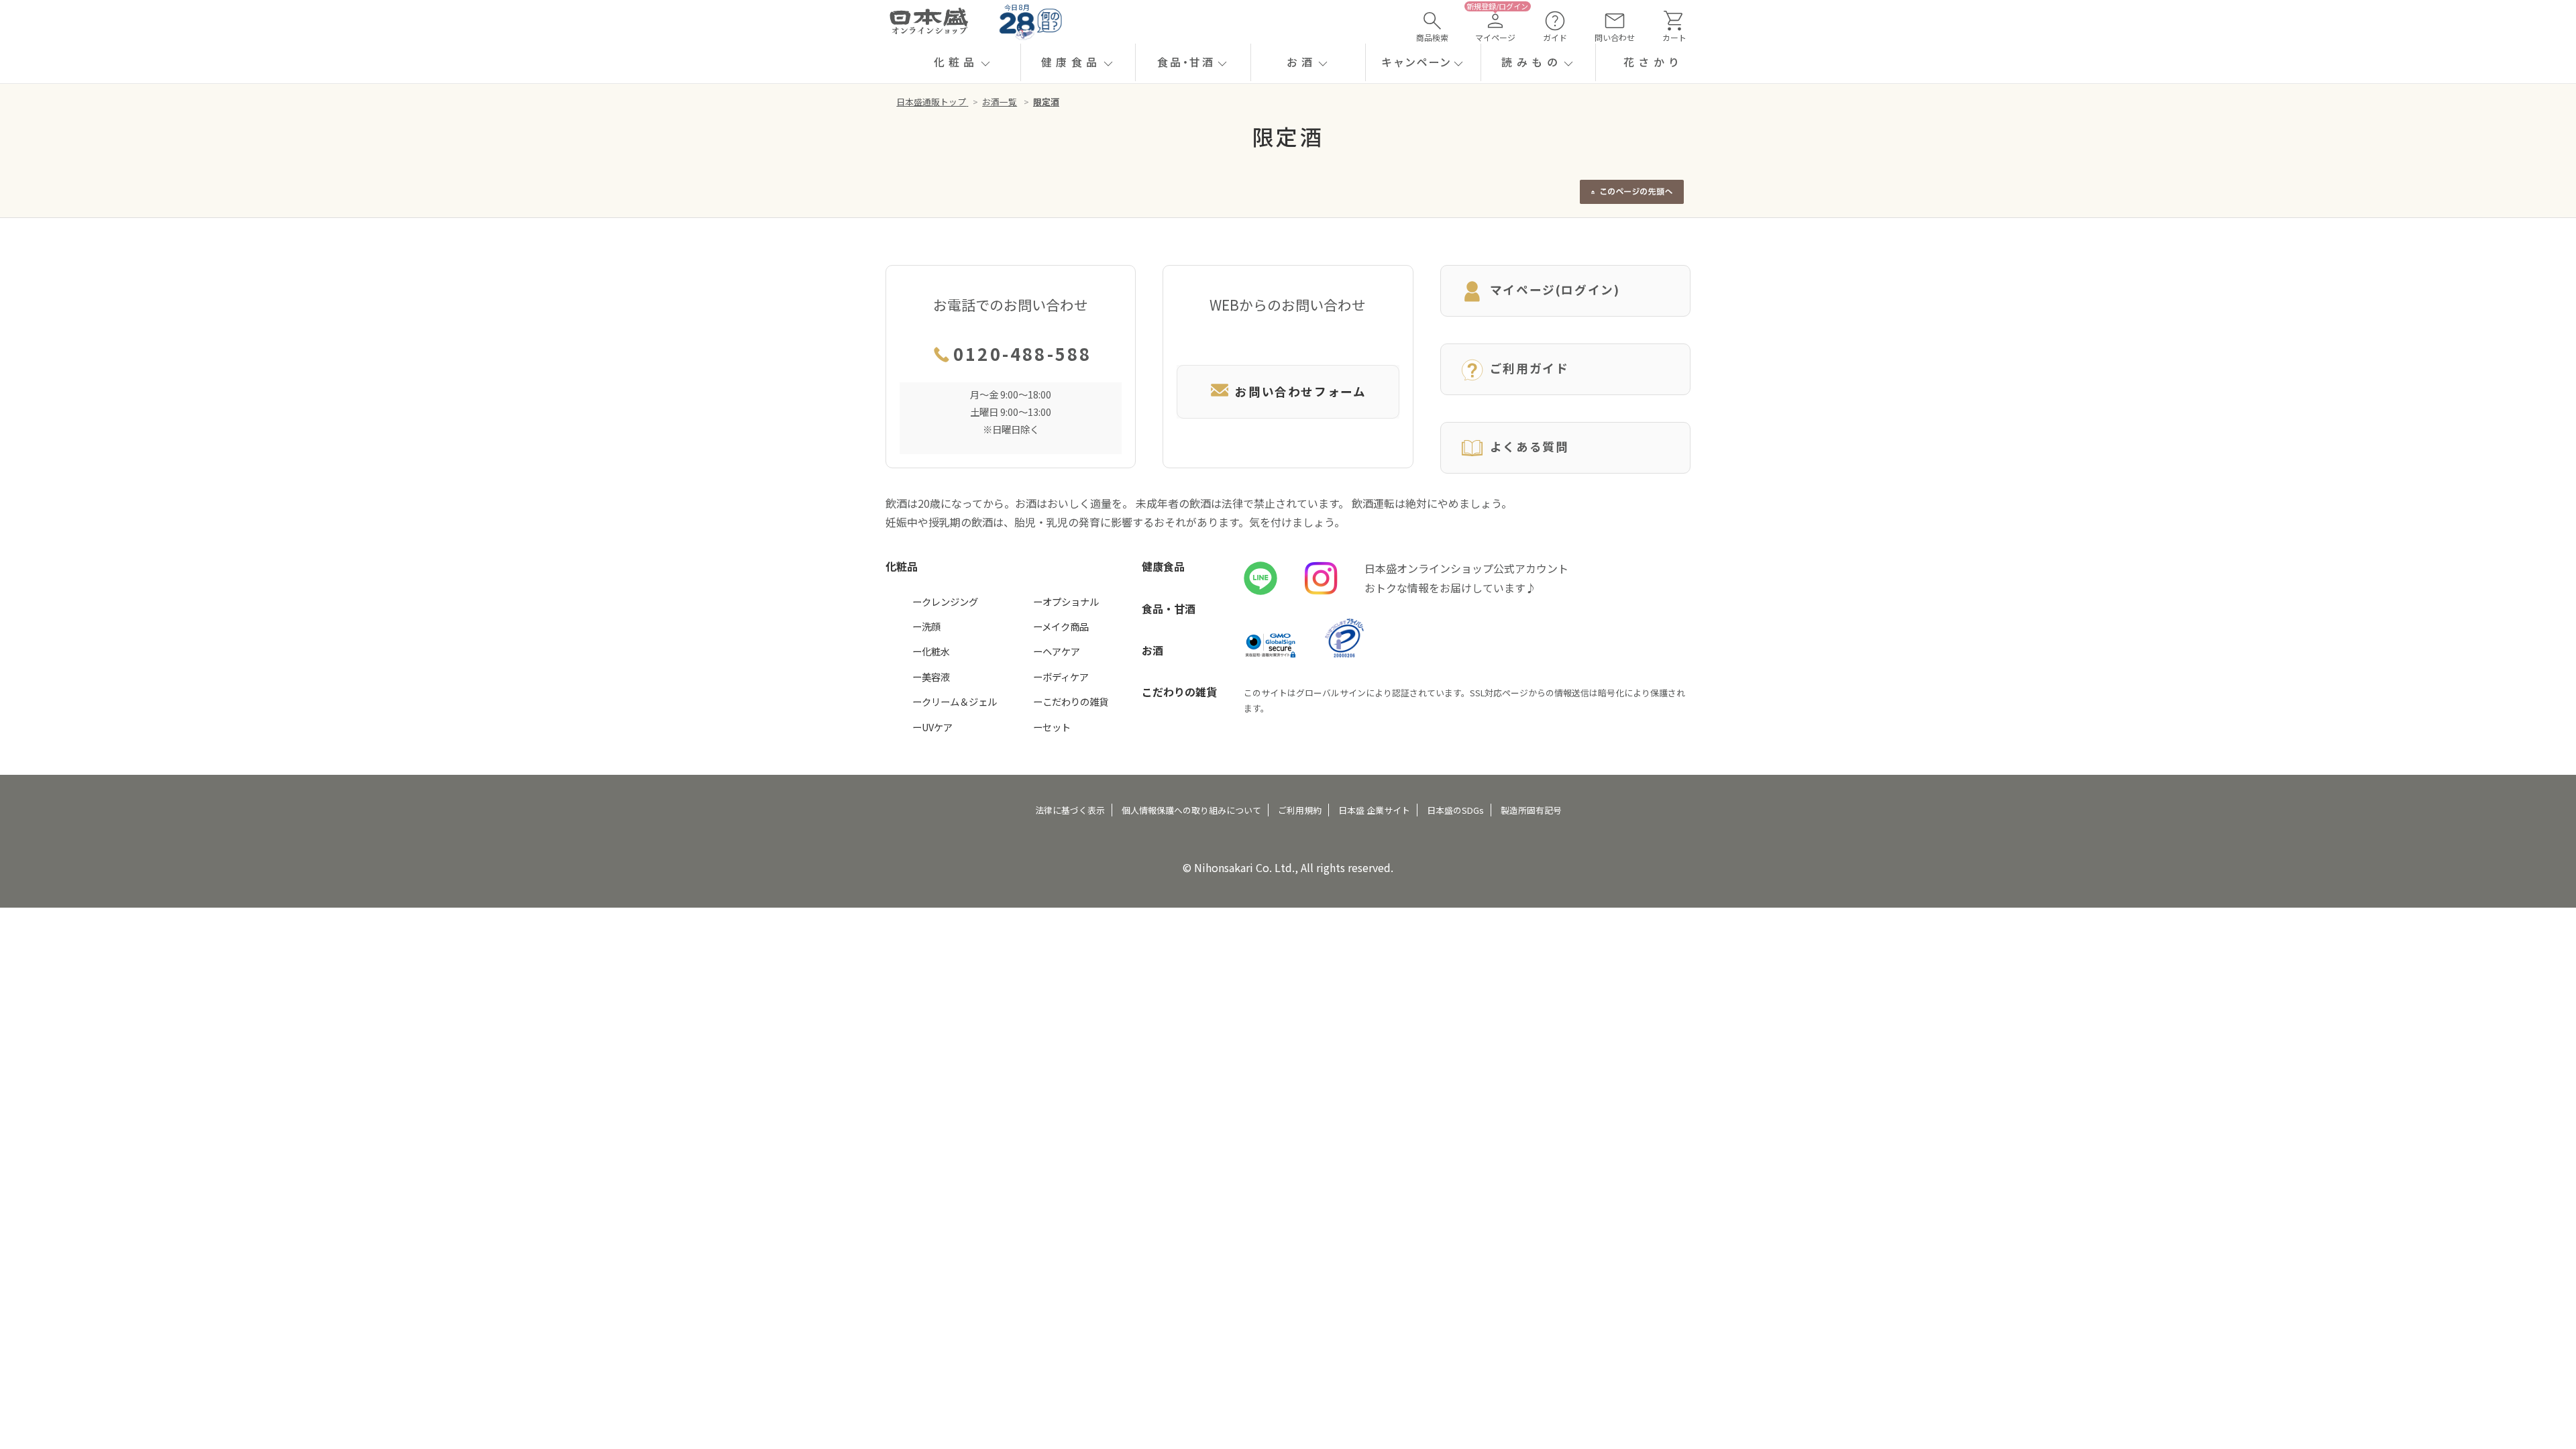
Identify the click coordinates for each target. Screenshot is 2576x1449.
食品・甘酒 (1169, 608)
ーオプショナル (1066, 601)
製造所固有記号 (1531, 810)
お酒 (1152, 650)
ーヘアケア (1057, 651)
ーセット (1052, 727)
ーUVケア (932, 727)
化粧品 (902, 566)
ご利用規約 (1300, 810)
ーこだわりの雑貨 (1071, 701)
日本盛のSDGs (1455, 810)
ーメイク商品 (1061, 626)
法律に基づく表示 (1070, 810)
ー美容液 (931, 677)
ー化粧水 (931, 651)
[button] (963, 62)
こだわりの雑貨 (1179, 692)
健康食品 (1163, 566)
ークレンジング (945, 601)
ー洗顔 (926, 626)
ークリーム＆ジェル (955, 701)
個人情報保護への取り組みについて (1191, 810)
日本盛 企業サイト (1374, 810)
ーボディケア (1061, 677)
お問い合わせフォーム (1300, 391)
